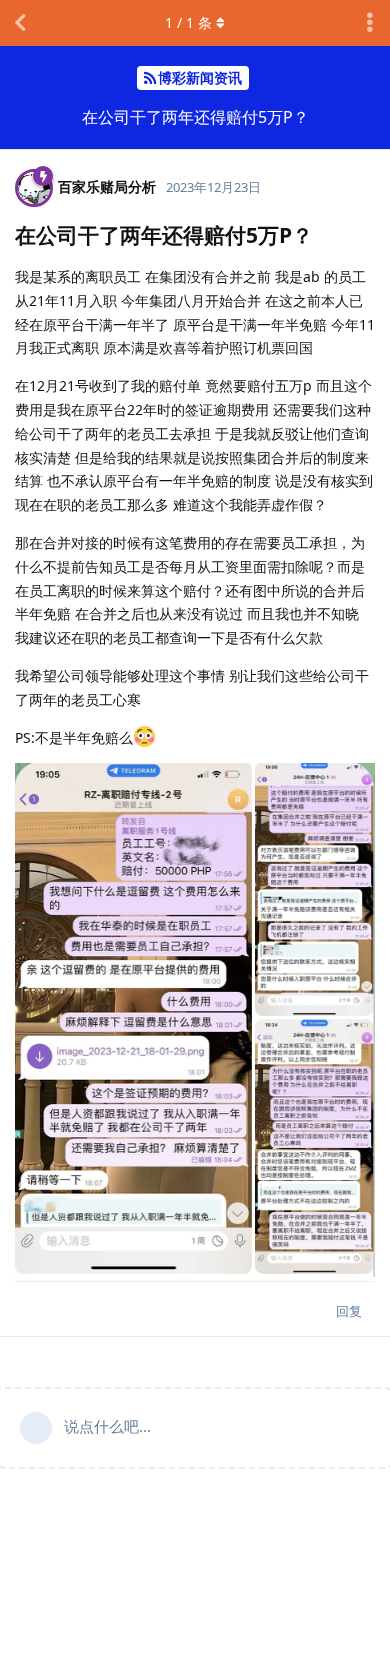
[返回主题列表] (20, 23)
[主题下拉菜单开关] (370, 23)
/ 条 (188, 22)
